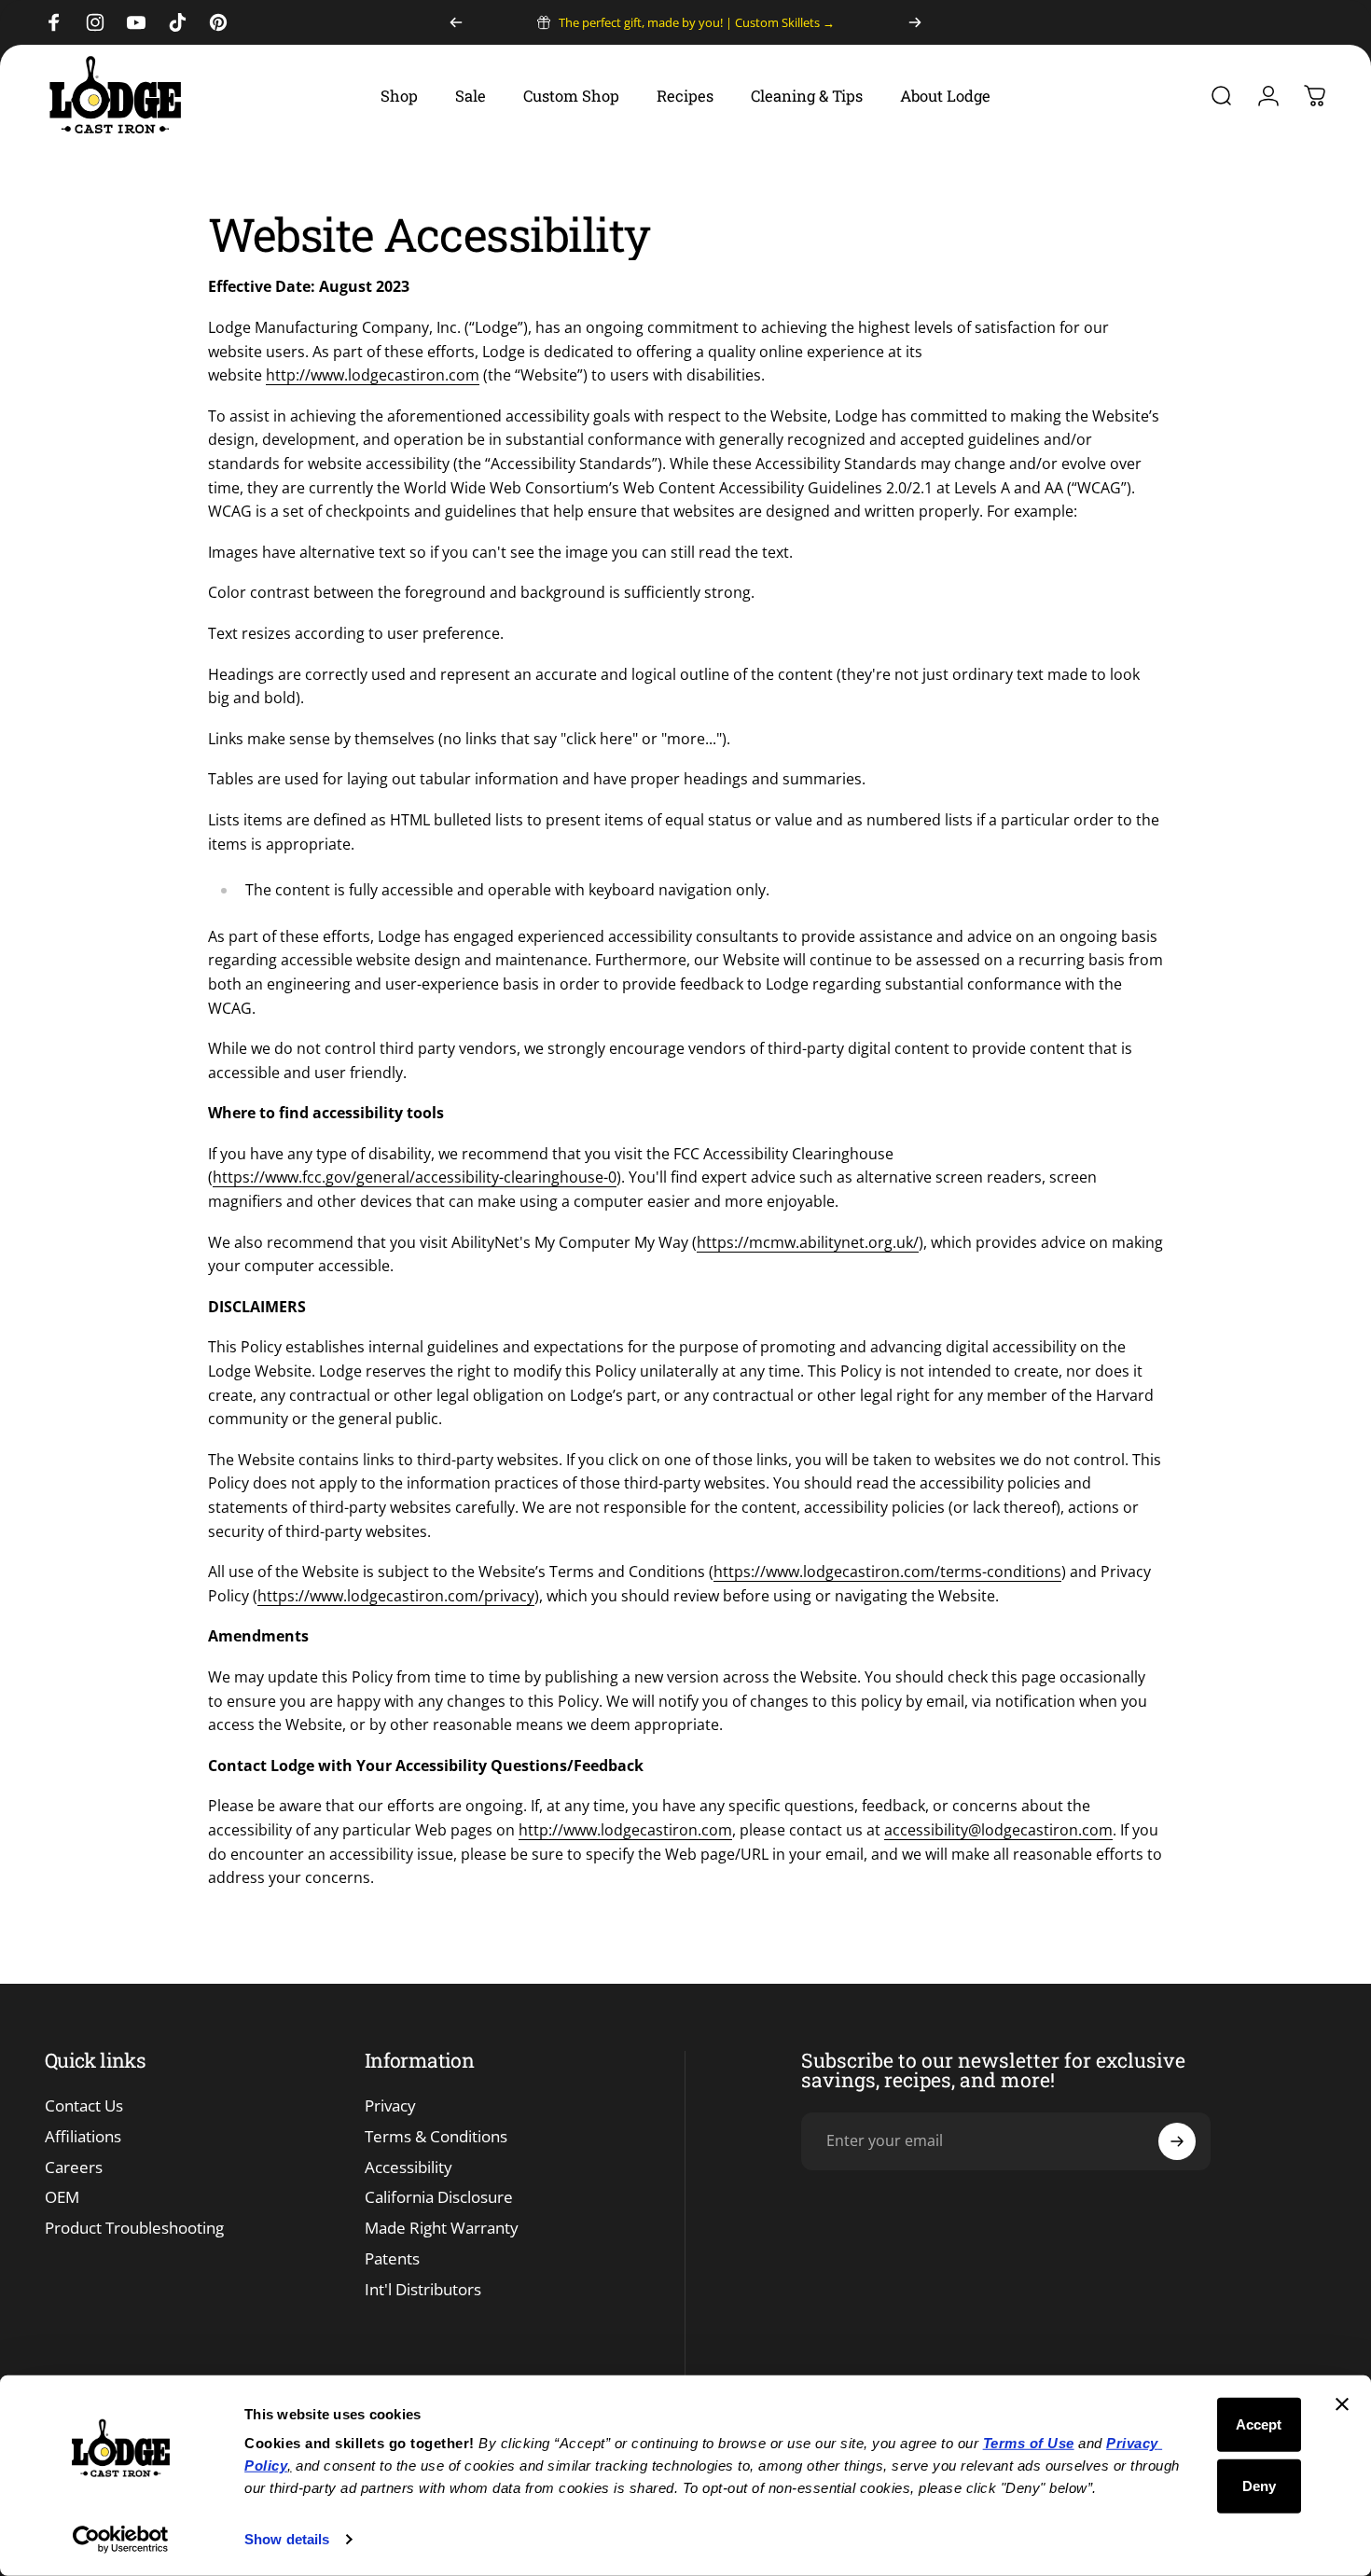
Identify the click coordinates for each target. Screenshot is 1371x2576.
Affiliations (83, 2137)
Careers (74, 2168)
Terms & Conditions (436, 2137)
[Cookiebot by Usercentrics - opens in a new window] (121, 2540)
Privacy (390, 2106)
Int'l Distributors (423, 2290)
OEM (62, 2198)
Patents (392, 2259)
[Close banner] (1342, 2404)
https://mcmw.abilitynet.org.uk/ (808, 1242)
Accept (1259, 2424)
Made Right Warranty (442, 2229)
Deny (1259, 2485)
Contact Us (84, 2106)
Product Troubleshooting (134, 2229)
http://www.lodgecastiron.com (373, 375)
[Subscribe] (1177, 2141)
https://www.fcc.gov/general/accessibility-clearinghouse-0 (415, 1177)
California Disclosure (439, 2198)
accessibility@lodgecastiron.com (998, 1830)
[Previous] (456, 22)
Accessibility (409, 2168)
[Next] (915, 22)
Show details (287, 2539)
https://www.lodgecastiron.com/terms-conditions (887, 1572)
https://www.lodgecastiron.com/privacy (396, 1596)
